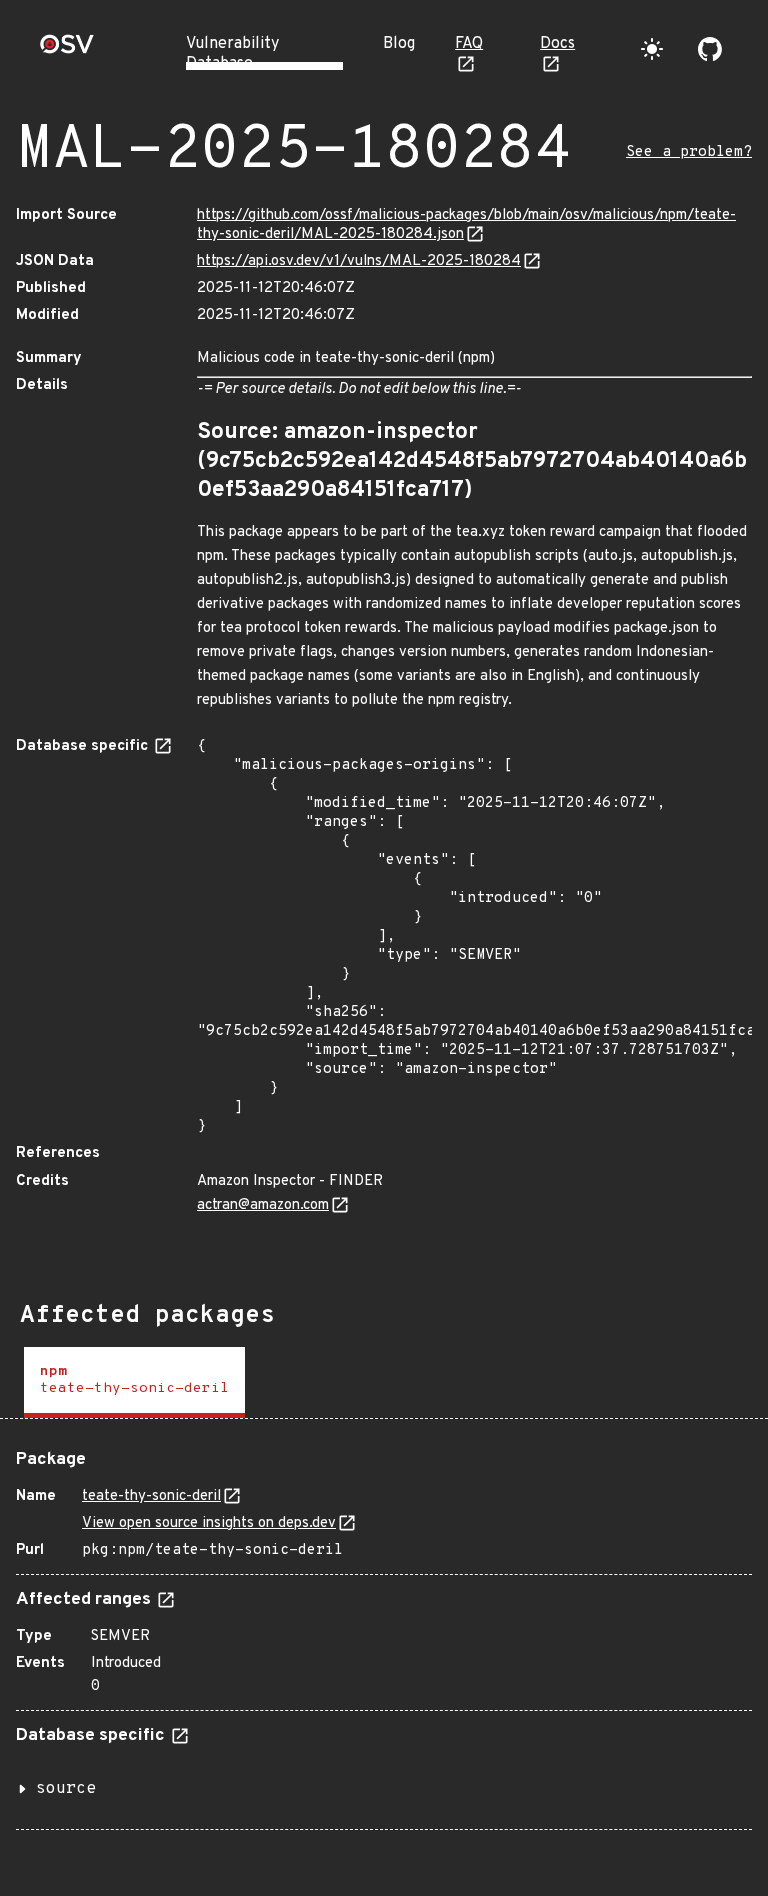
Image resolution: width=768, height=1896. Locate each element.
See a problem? (689, 152)
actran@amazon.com (263, 1205)
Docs (557, 44)
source (66, 1789)
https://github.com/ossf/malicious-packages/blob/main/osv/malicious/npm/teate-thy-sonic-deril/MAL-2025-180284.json (466, 225)
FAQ (469, 44)
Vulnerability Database (232, 54)
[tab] (134, 1382)
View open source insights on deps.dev (209, 1523)
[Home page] (67, 50)
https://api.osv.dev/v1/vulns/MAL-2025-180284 (359, 261)
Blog (399, 44)
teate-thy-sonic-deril (151, 1496)
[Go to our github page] (710, 49)
